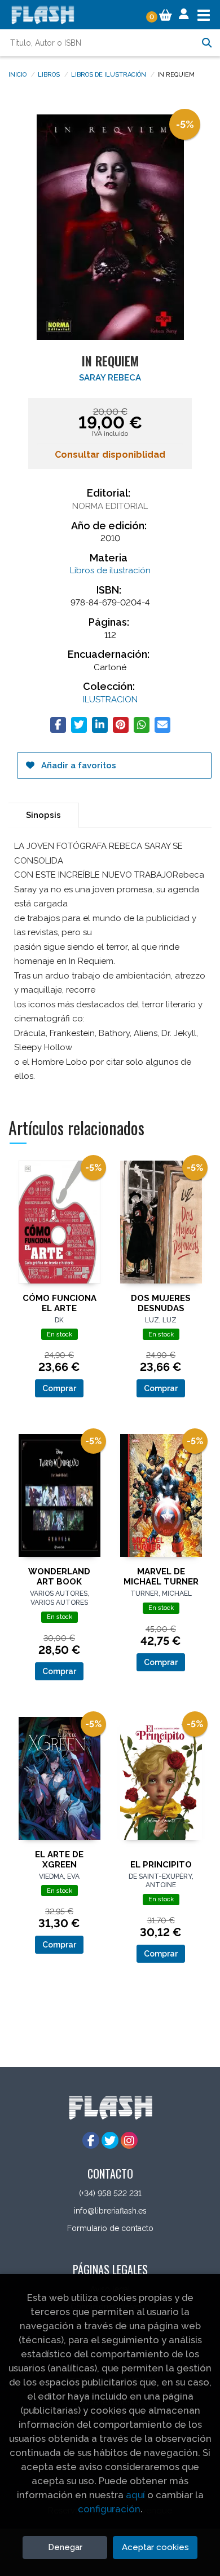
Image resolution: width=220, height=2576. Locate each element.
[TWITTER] (110, 2140)
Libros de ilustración (109, 74)
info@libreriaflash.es (110, 2211)
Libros (49, 74)
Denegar (65, 2547)
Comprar (59, 1388)
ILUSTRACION (110, 700)
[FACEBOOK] (91, 2140)
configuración (109, 2509)
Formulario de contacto (110, 2228)
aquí (135, 2495)
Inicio (17, 74)
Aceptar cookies (155, 2547)
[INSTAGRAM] (129, 2140)
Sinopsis (43, 815)
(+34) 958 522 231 (110, 2193)
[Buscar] (206, 43)
